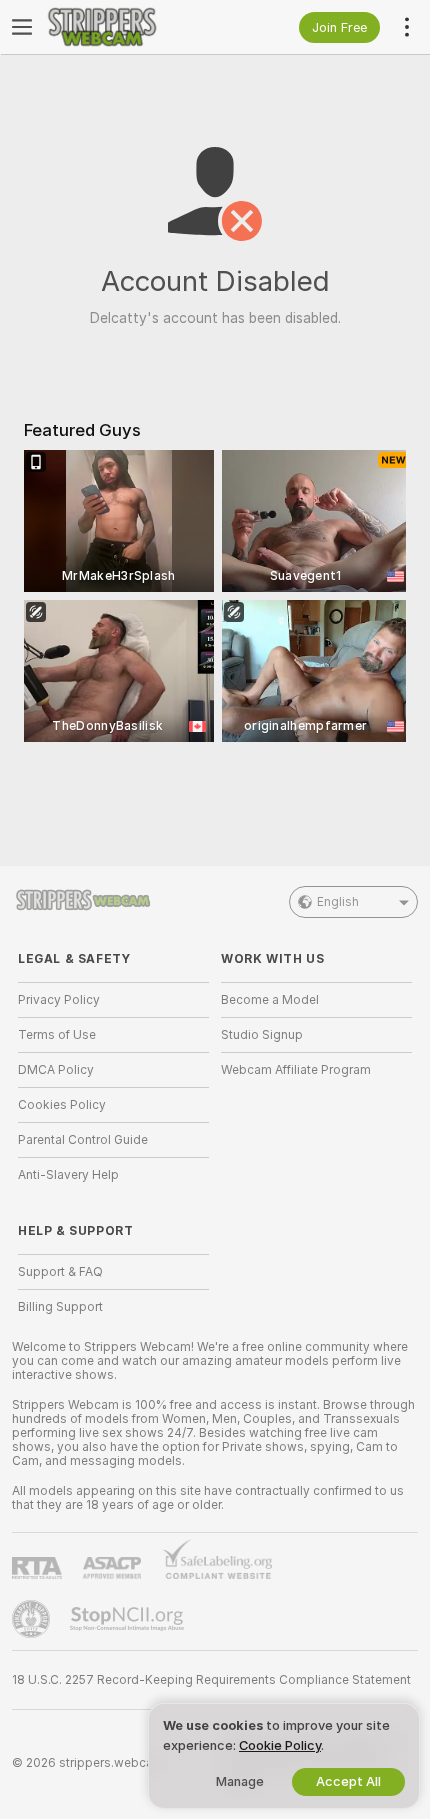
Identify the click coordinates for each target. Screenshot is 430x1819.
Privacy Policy (59, 1000)
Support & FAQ (60, 1272)
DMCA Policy (56, 1070)
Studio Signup (262, 1035)
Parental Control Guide (83, 1140)
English (338, 902)
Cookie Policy (280, 1745)
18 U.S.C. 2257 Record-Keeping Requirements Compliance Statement (211, 1680)
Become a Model (270, 1000)
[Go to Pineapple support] (33, 1619)
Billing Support (60, 1307)
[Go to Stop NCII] (129, 1619)
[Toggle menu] (22, 27)
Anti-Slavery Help (68, 1175)
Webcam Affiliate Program (296, 1070)
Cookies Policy (62, 1105)
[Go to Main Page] (129, 27)
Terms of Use (57, 1035)
